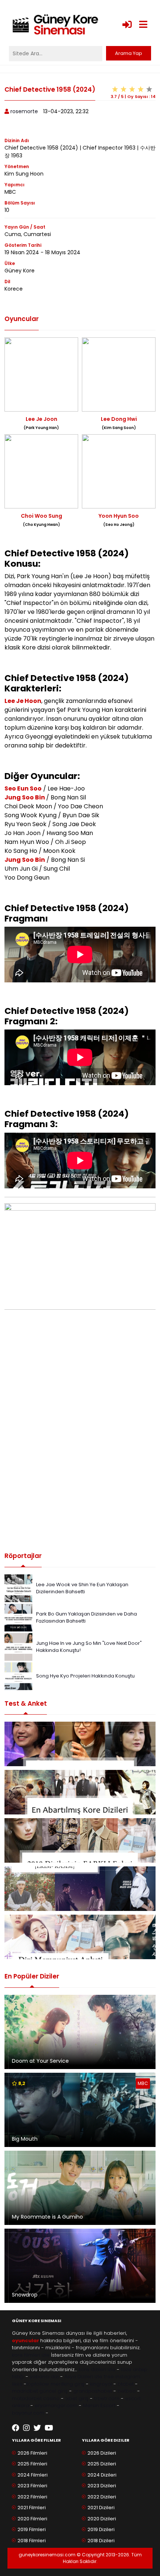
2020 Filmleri (32, 2519)
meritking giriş (68, 2384)
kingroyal (101, 2384)
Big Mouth (25, 2139)
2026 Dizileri (102, 2453)
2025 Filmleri (32, 2464)
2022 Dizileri (102, 2497)
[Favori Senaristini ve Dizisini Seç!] (80, 1744)
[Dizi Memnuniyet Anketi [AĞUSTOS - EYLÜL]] (80, 1937)
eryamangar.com (56, 2405)
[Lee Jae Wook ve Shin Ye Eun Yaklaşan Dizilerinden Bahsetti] (18, 1588)
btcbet (126, 2384)
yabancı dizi (44, 2377)
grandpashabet (93, 2391)
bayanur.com (28, 2413)
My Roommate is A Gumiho (47, 2217)
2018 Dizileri (101, 2541)
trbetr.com (107, 2398)
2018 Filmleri (32, 2541)
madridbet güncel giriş (40, 2391)
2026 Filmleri (32, 2453)
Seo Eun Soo (23, 788)
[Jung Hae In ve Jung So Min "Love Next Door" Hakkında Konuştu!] (18, 1647)
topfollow (38, 2384)
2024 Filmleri (33, 2475)
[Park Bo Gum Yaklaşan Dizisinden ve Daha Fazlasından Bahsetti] (18, 1617)
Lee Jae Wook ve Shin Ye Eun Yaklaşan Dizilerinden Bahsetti (82, 1588)
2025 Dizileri (102, 2464)
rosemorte (24, 111)
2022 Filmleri (32, 2497)
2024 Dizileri (102, 2475)
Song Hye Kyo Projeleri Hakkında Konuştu (85, 1676)
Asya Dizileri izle (83, 2377)
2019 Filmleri (32, 2529)
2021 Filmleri (32, 2508)
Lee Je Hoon (23, 701)
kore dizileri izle (97, 2369)
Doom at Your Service (40, 2061)
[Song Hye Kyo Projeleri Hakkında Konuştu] (18, 1676)
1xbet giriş (77, 2398)
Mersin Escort (99, 2405)
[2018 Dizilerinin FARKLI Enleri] (80, 1840)
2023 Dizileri (102, 2486)
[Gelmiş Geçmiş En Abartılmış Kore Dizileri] (80, 1792)
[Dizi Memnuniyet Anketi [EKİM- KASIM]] (80, 1889)
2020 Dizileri (102, 2519)
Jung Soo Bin (25, 797)
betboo (127, 2391)
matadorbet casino (36, 2398)
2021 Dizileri (101, 2508)
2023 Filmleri (32, 2486)
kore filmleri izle (31, 2355)
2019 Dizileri (101, 2529)
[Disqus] (80, 1438)
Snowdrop (25, 2295)
